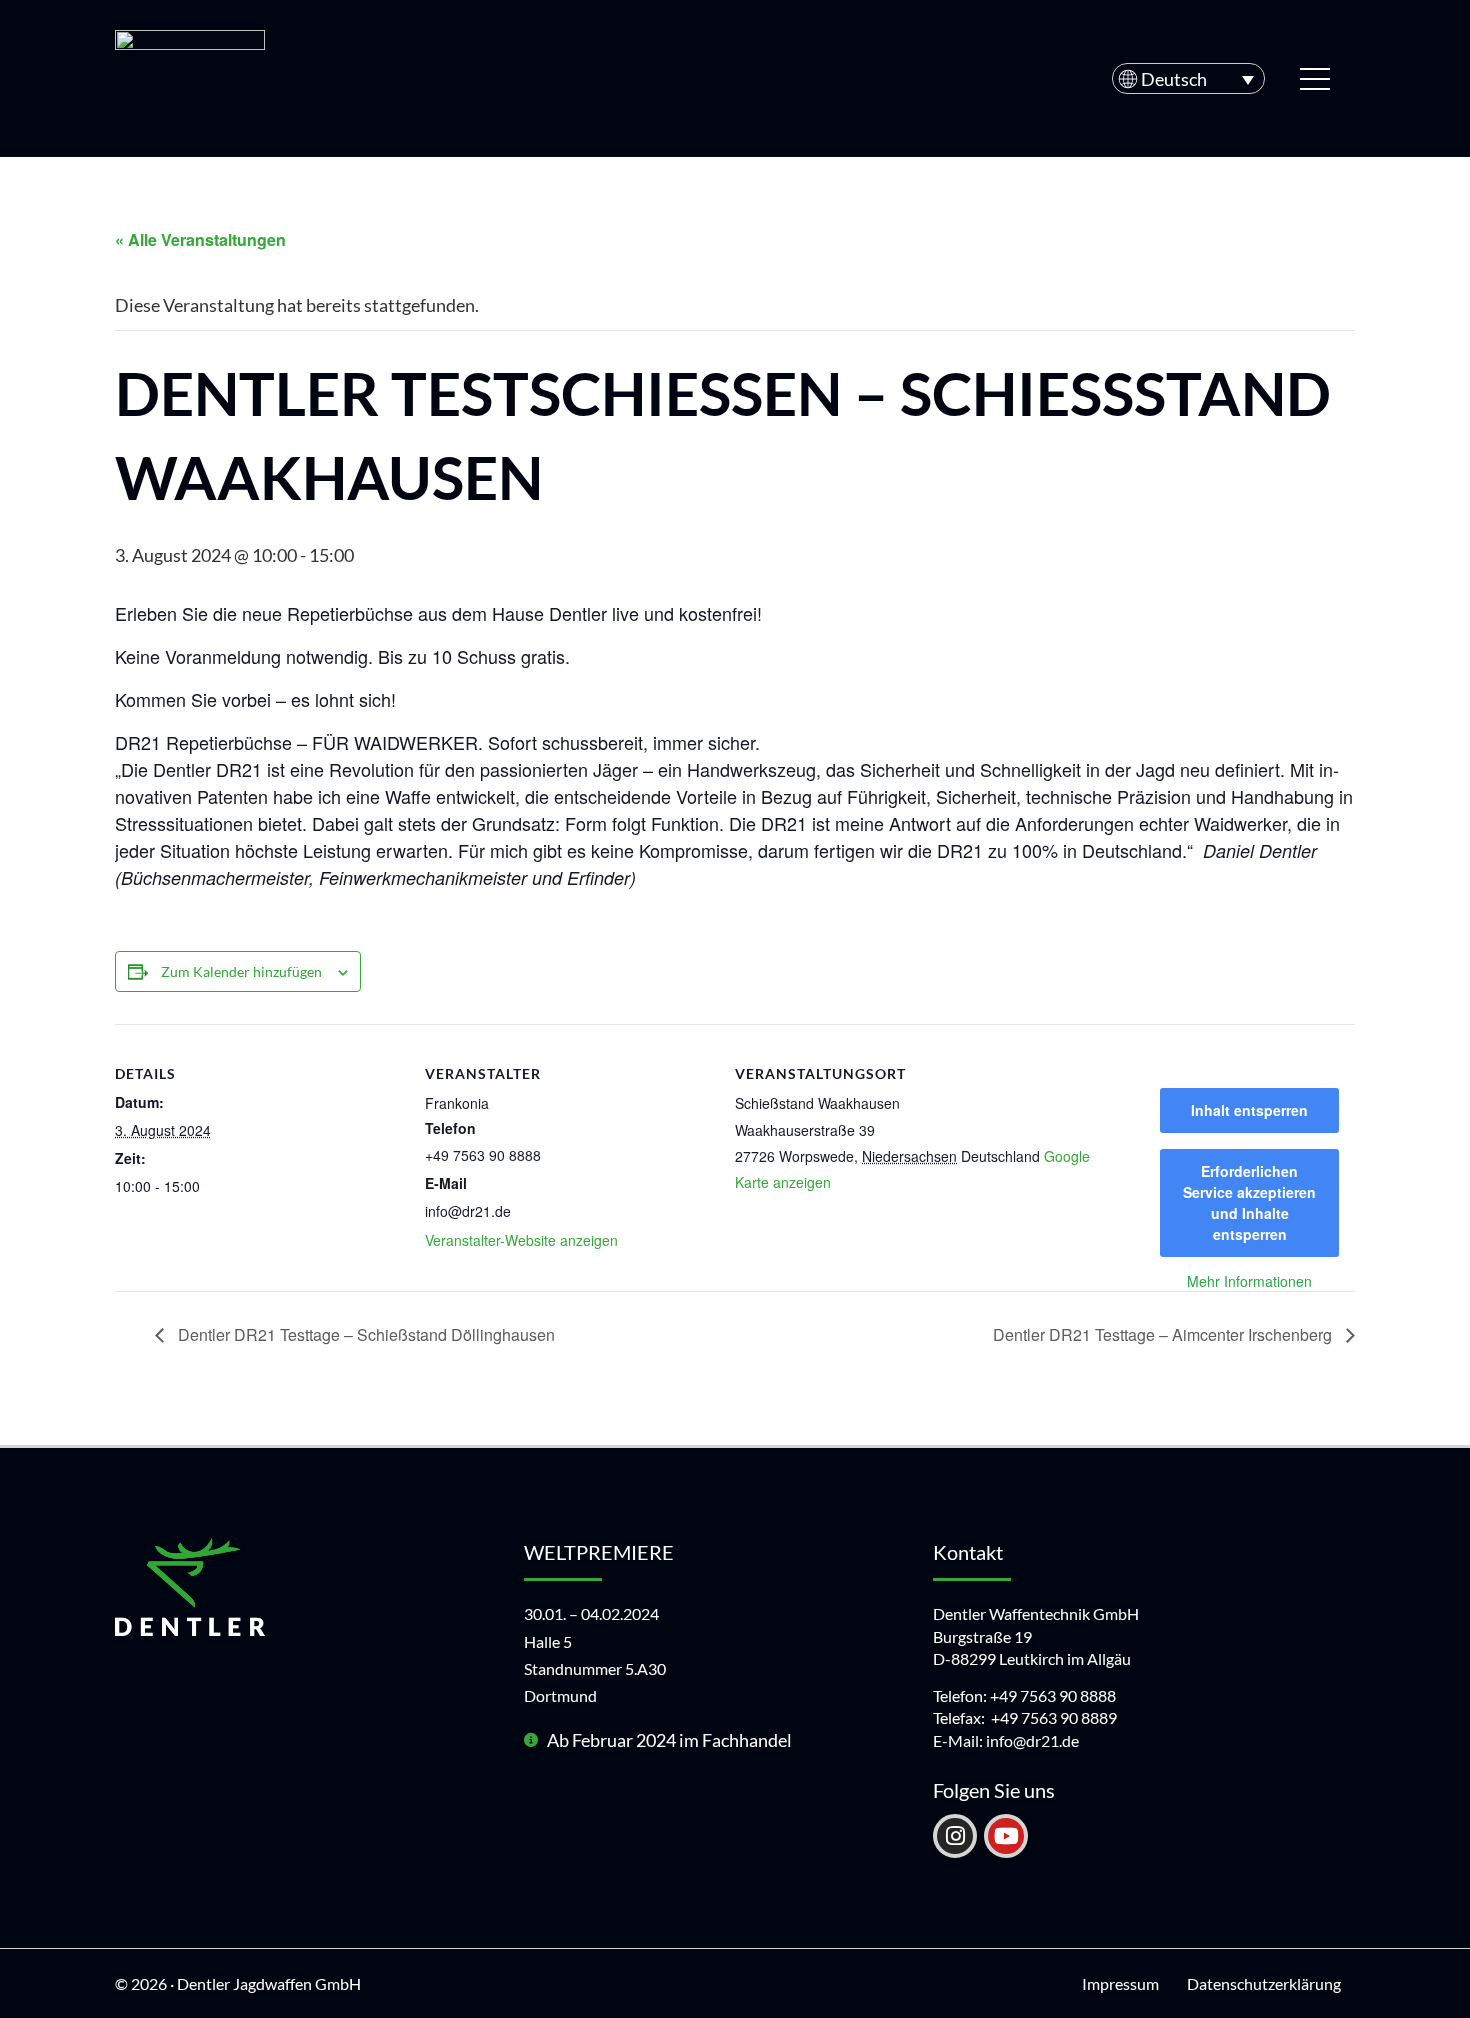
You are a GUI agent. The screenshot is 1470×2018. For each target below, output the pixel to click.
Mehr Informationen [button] (1249, 1282)
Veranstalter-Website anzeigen (521, 1240)
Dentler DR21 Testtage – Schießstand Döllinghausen (364, 1334)
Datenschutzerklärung (1264, 1983)
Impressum (1120, 1983)
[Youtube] (1006, 1836)
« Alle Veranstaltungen (200, 239)
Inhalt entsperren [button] (1249, 1110)
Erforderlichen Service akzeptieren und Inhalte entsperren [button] (1249, 1202)
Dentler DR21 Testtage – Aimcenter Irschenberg (1164, 1334)
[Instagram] (955, 1836)
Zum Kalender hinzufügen (241, 971)
